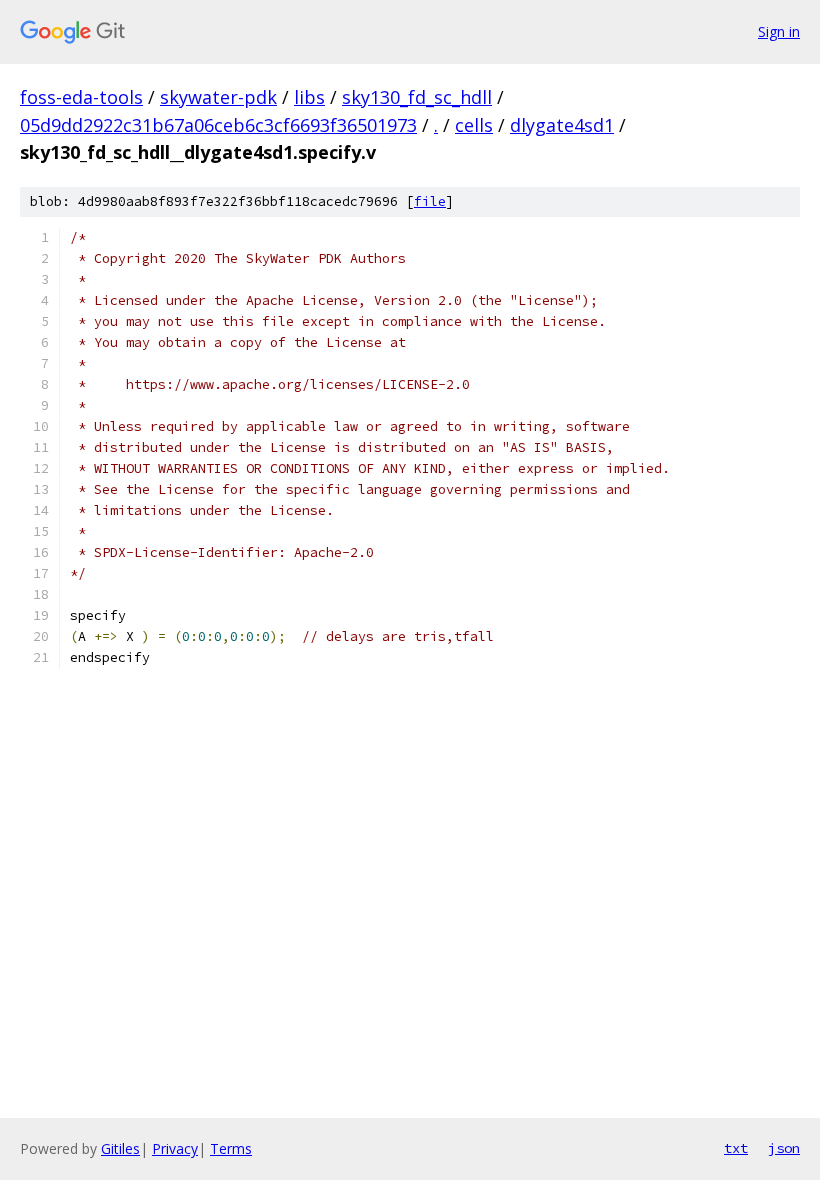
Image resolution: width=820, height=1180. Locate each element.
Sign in (779, 31)
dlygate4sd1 (562, 125)
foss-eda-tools (81, 97)
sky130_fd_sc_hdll (417, 97)
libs (309, 97)
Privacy (175, 1148)
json (784, 1148)
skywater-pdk (218, 97)
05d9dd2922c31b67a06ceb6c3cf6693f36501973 (218, 125)
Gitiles (120, 1148)
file (430, 201)
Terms (231, 1148)
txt (736, 1148)
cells (474, 125)
